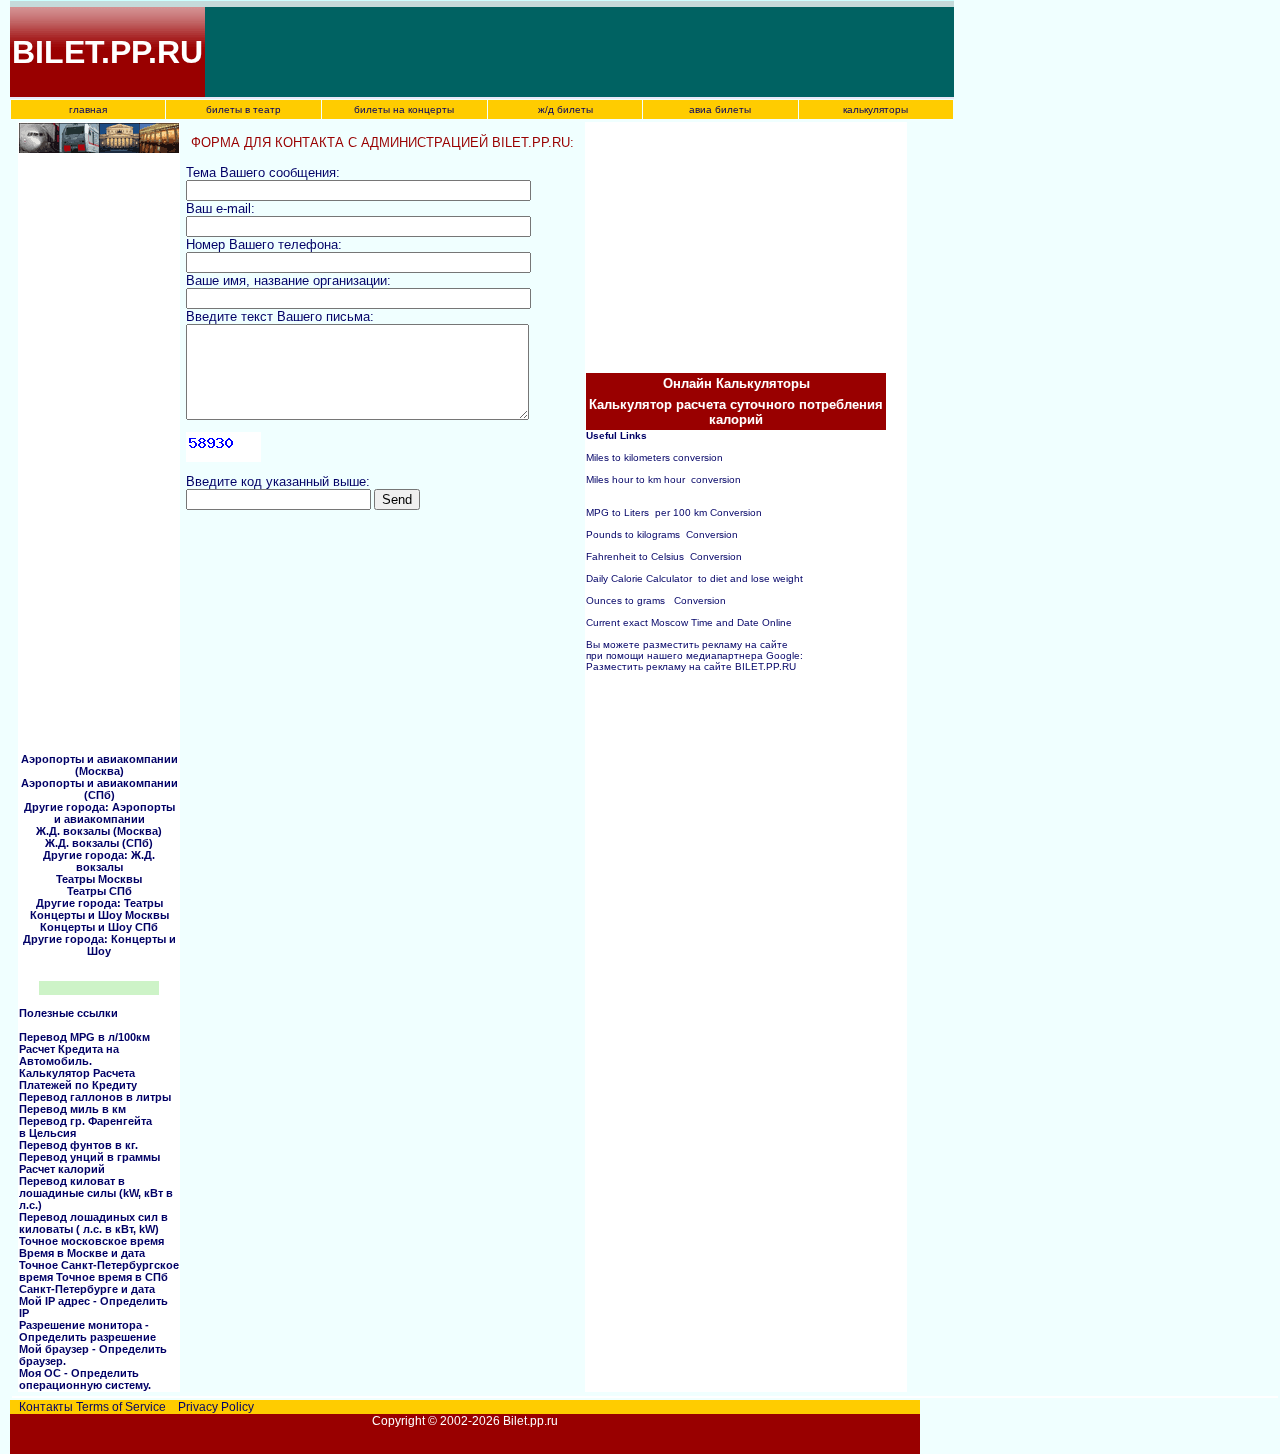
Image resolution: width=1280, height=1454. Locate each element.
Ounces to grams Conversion (656, 600)
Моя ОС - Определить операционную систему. (85, 1379)
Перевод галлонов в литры (95, 1097)
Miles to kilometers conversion (654, 457)
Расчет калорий (62, 1169)
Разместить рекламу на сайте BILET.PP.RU (691, 666)
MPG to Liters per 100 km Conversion (674, 512)
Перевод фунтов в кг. (78, 1145)
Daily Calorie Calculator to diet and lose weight (694, 578)
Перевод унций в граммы (89, 1157)
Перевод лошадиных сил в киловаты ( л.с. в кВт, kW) (93, 1223)
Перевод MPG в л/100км (84, 1037)
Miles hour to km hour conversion (663, 479)
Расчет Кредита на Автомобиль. (69, 1055)
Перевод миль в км (72, 1109)
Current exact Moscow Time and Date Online (689, 622)
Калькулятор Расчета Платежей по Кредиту (78, 1079)
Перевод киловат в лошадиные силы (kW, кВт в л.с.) (96, 1193)
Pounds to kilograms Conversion (662, 534)
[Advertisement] (572, 52)
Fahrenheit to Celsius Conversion (664, 556)
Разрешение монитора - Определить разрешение (87, 1331)
